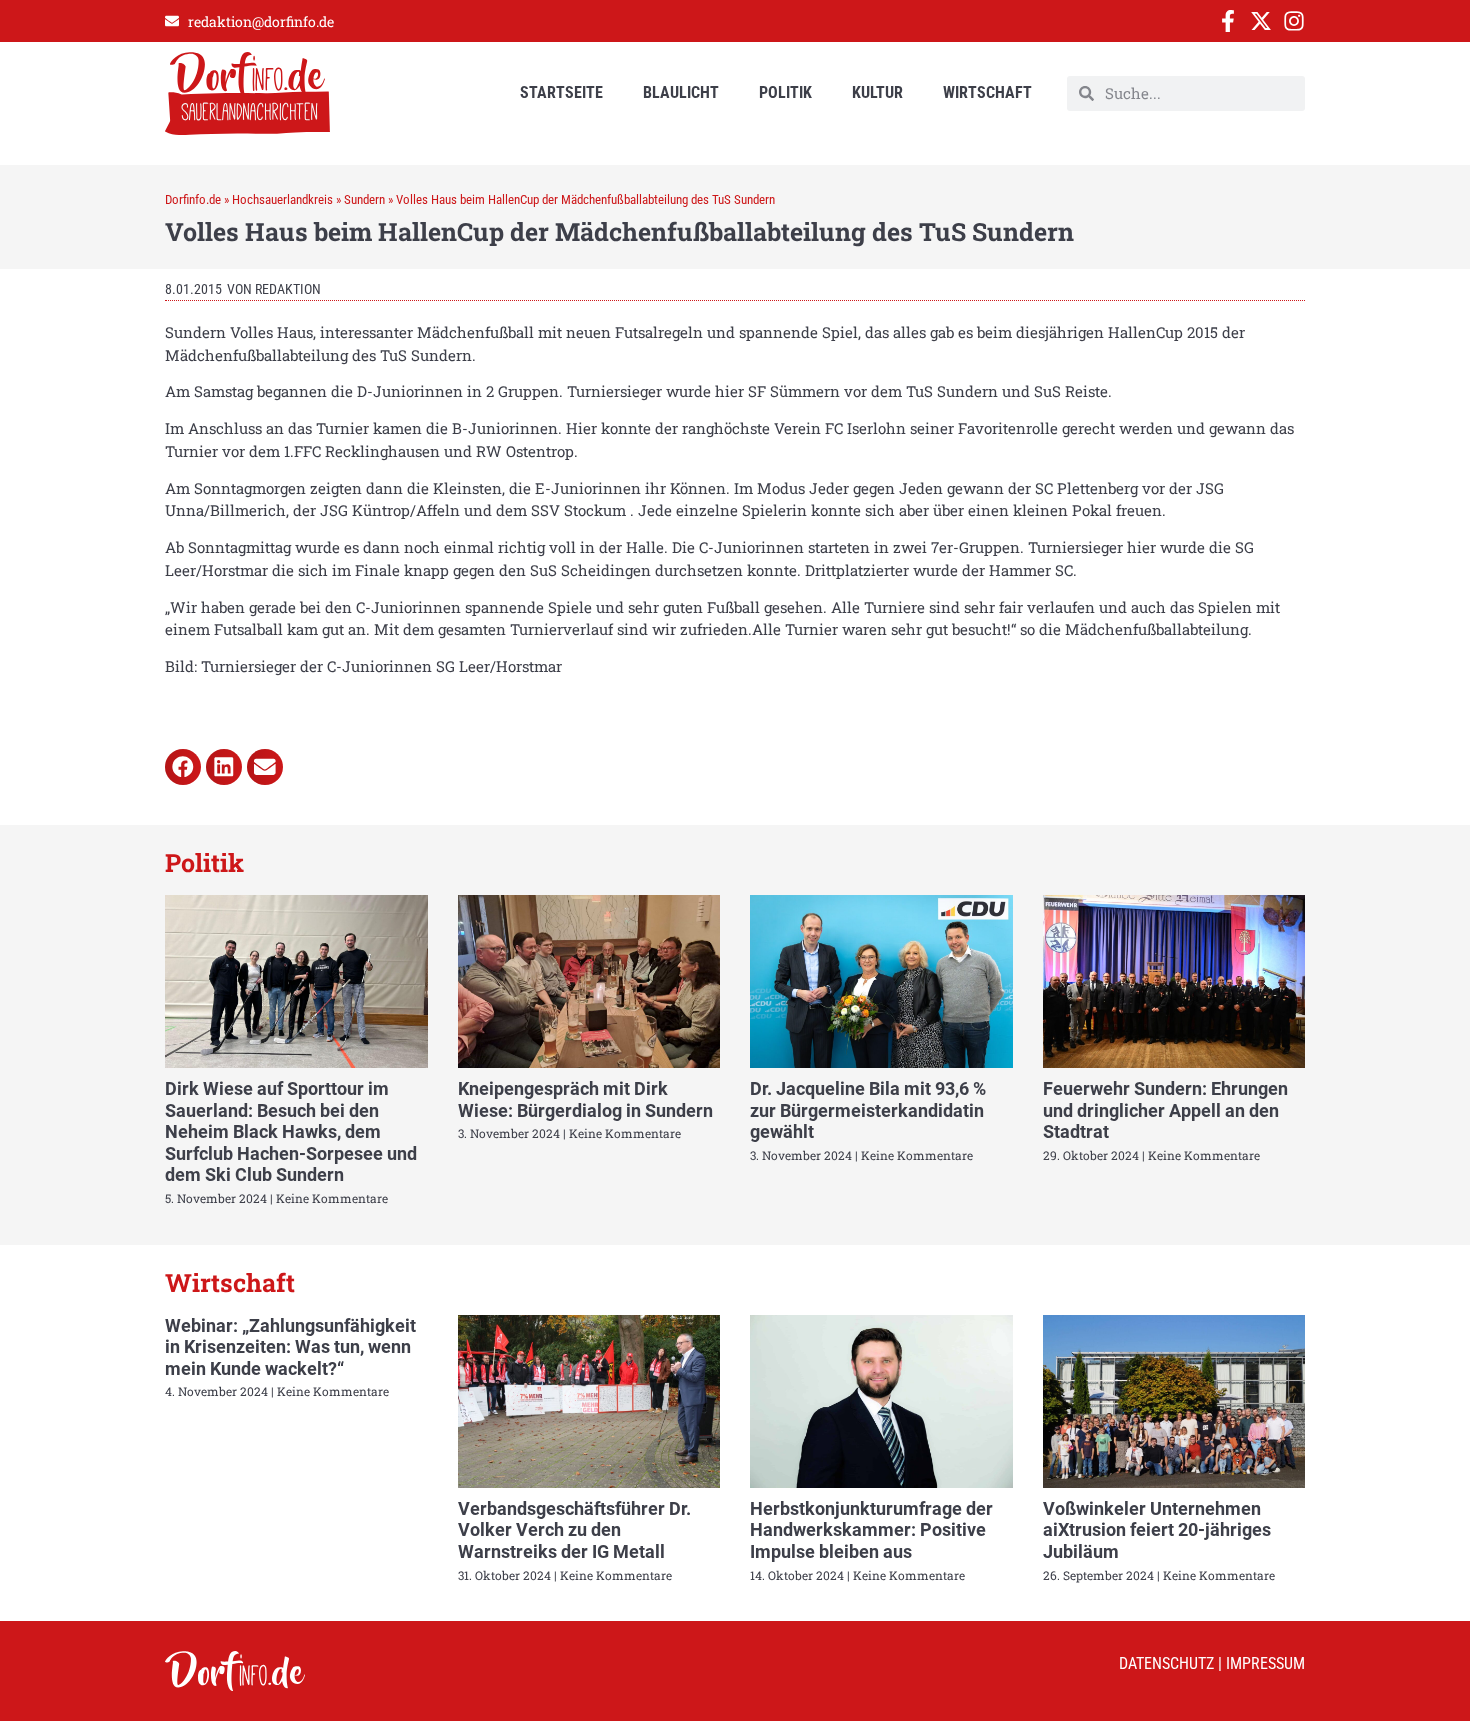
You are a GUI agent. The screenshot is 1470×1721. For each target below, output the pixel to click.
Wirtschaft (987, 92)
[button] (183, 767)
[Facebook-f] (1228, 21)
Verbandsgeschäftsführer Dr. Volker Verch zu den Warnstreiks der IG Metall (574, 1530)
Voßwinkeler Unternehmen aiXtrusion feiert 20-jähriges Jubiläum (1157, 1530)
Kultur (877, 92)
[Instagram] (1294, 21)
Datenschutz (1166, 1663)
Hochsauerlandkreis (282, 199)
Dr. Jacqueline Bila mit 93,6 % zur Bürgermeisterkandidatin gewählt (868, 1110)
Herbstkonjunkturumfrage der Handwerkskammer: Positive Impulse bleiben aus (871, 1530)
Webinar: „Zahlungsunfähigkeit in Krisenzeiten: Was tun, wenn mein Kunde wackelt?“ (290, 1347)
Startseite (561, 92)
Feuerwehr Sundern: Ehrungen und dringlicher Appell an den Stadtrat (1165, 1110)
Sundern (364, 199)
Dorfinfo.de (193, 199)
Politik (785, 92)
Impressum (1265, 1663)
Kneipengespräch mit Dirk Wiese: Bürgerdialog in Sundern (585, 1099)
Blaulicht (681, 92)
